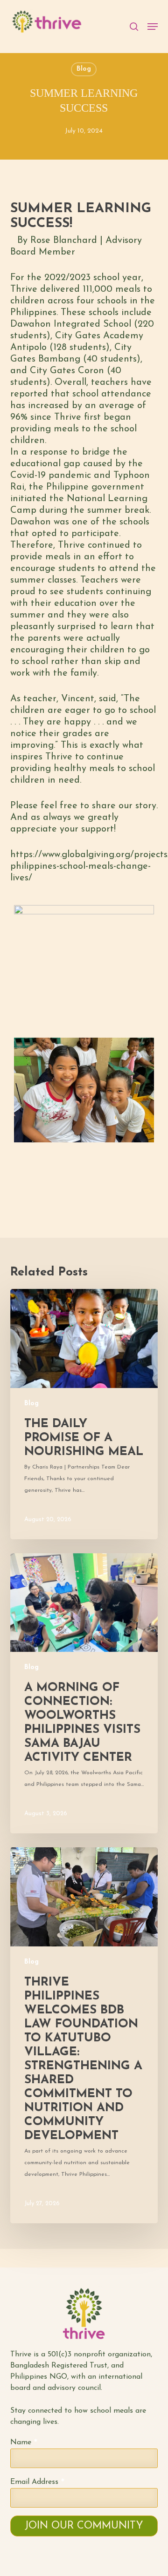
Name (24, 2443)
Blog (84, 69)
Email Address (37, 2482)
